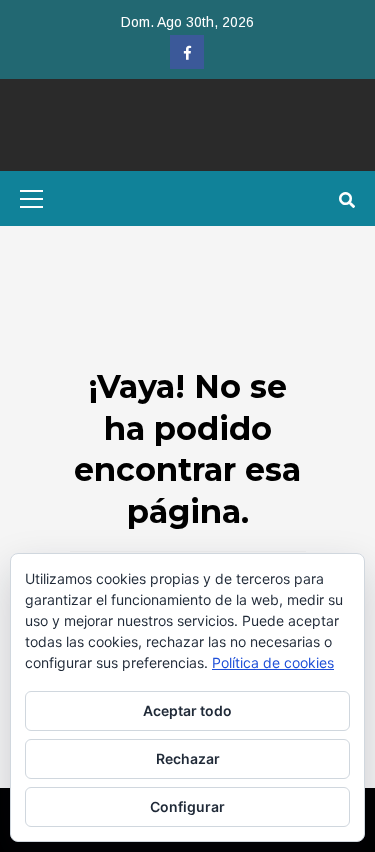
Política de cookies (273, 662)
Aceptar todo (187, 710)
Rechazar (188, 758)
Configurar (187, 806)
